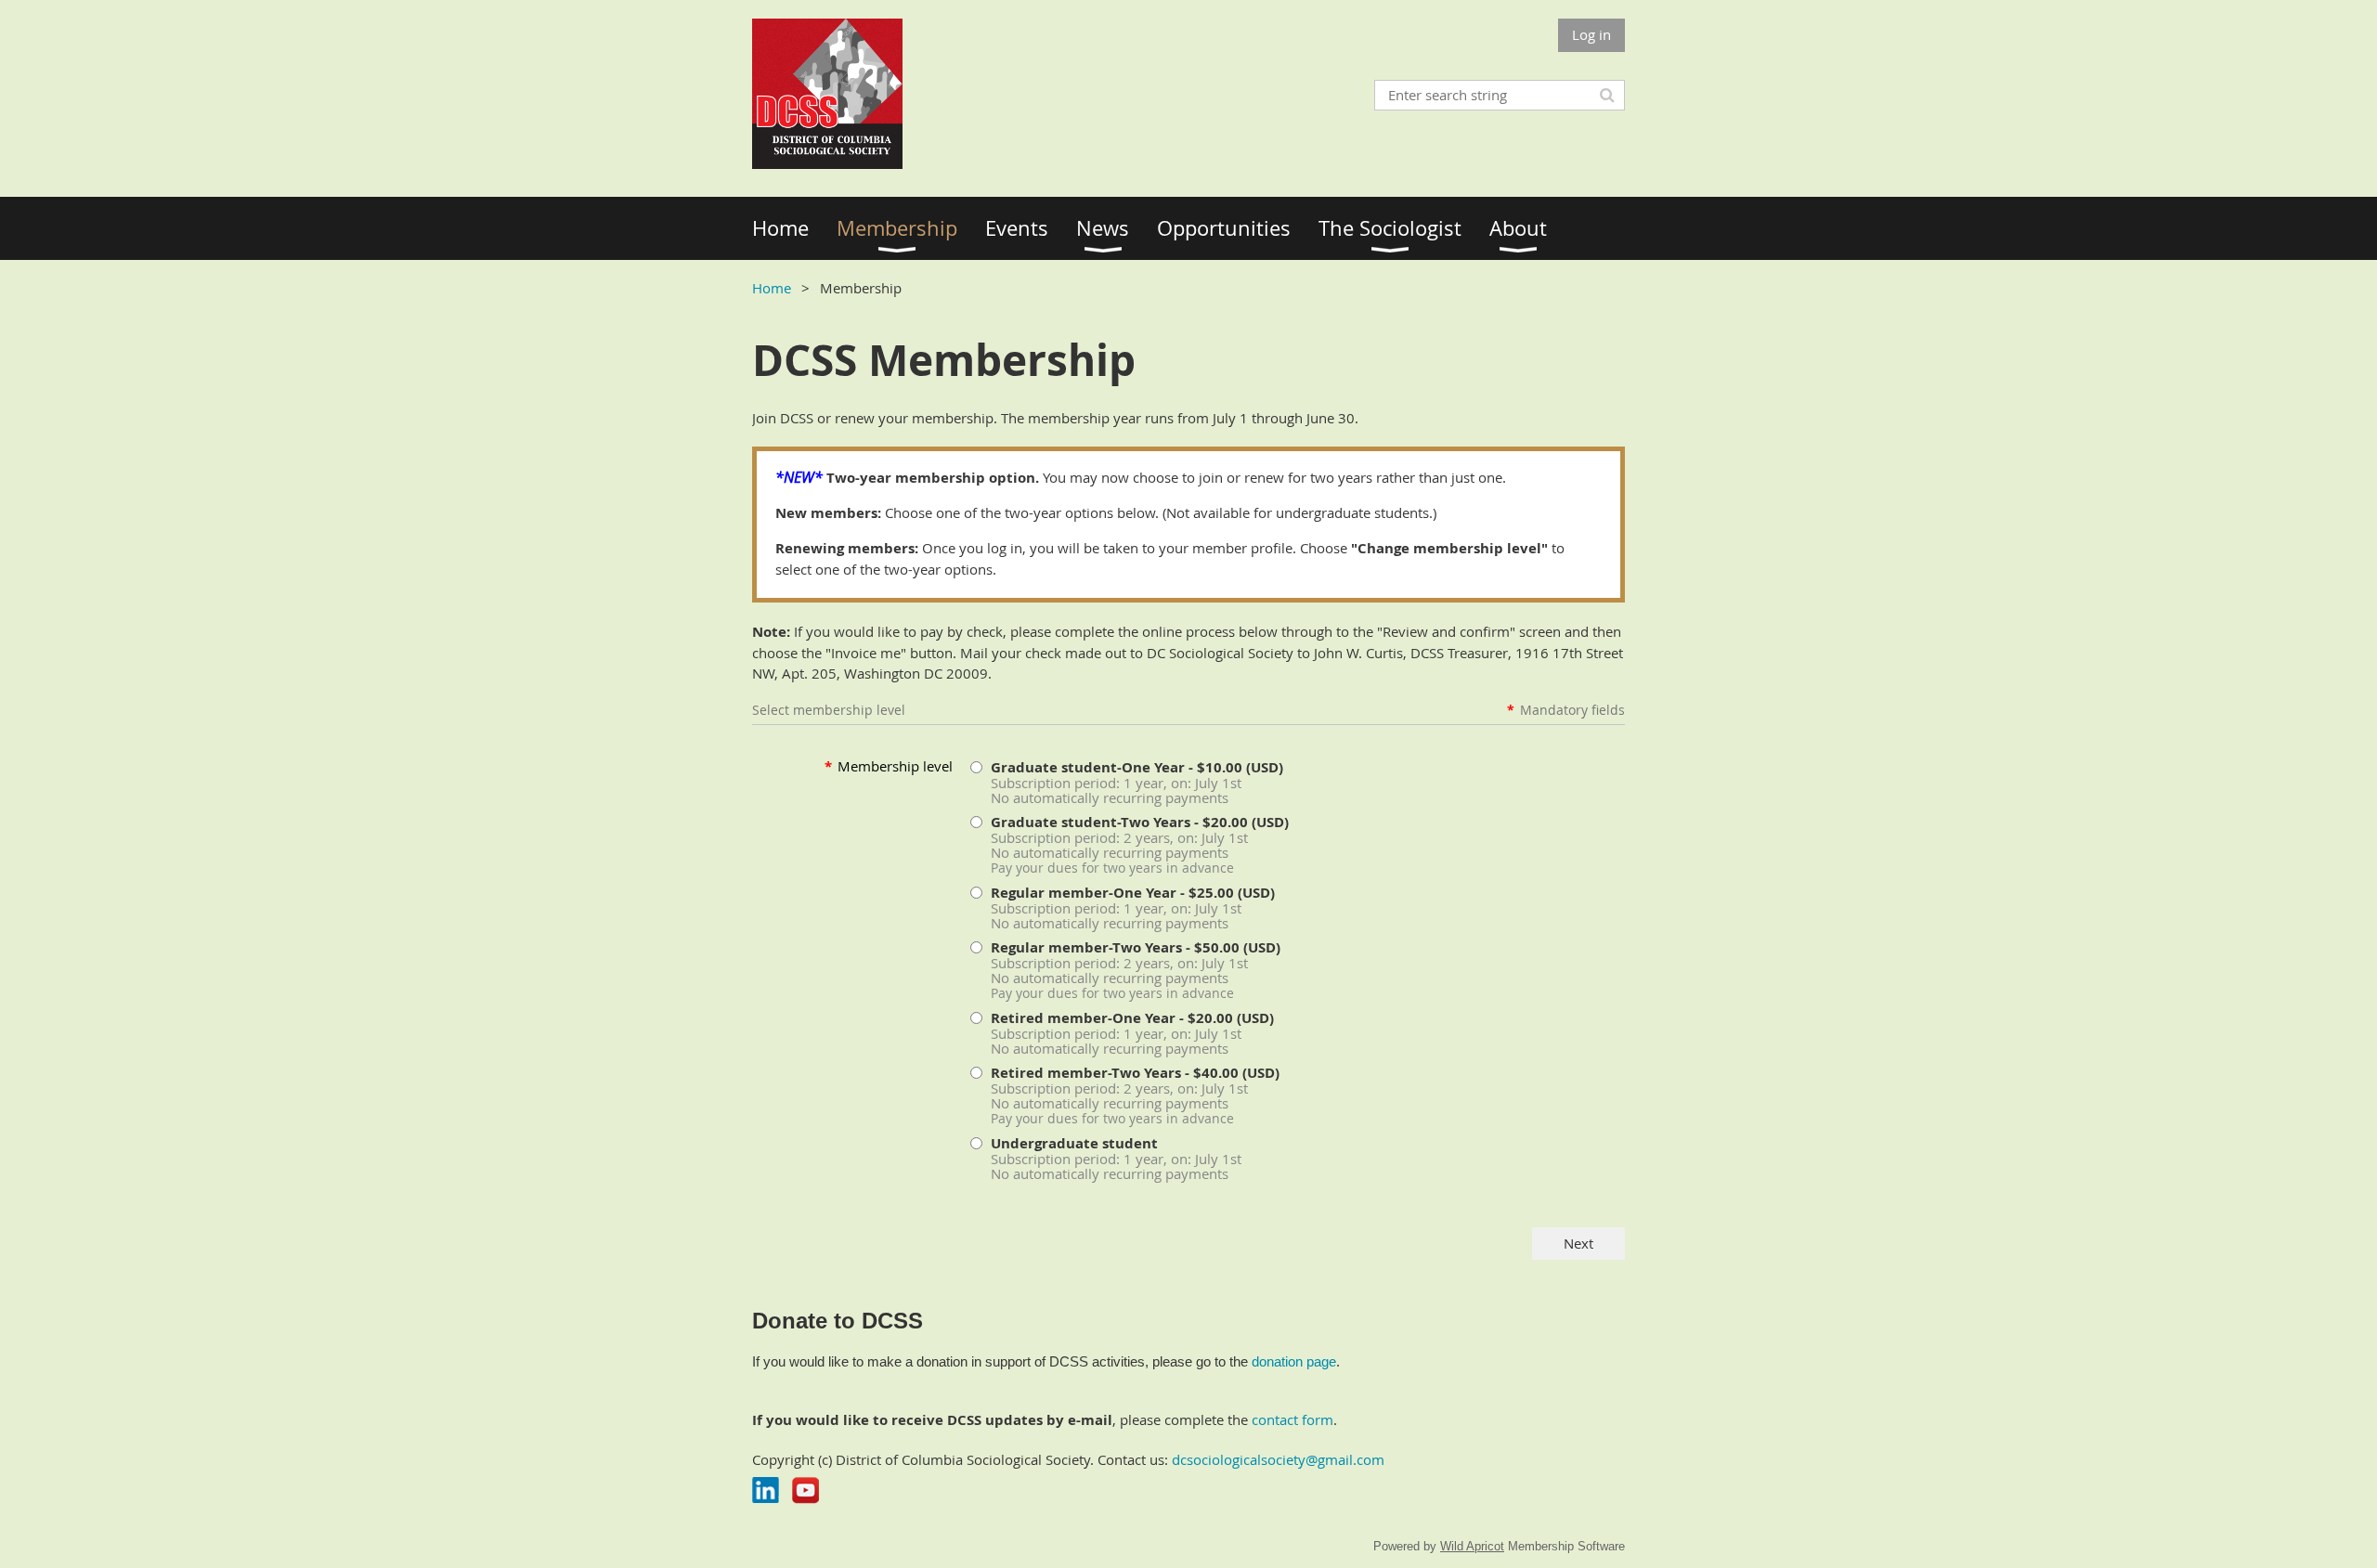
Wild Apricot (1472, 1546)
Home (772, 288)
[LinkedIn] (766, 1490)
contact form (1292, 1419)
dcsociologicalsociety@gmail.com (1278, 1459)
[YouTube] (805, 1490)
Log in (1591, 34)
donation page (1294, 1361)
